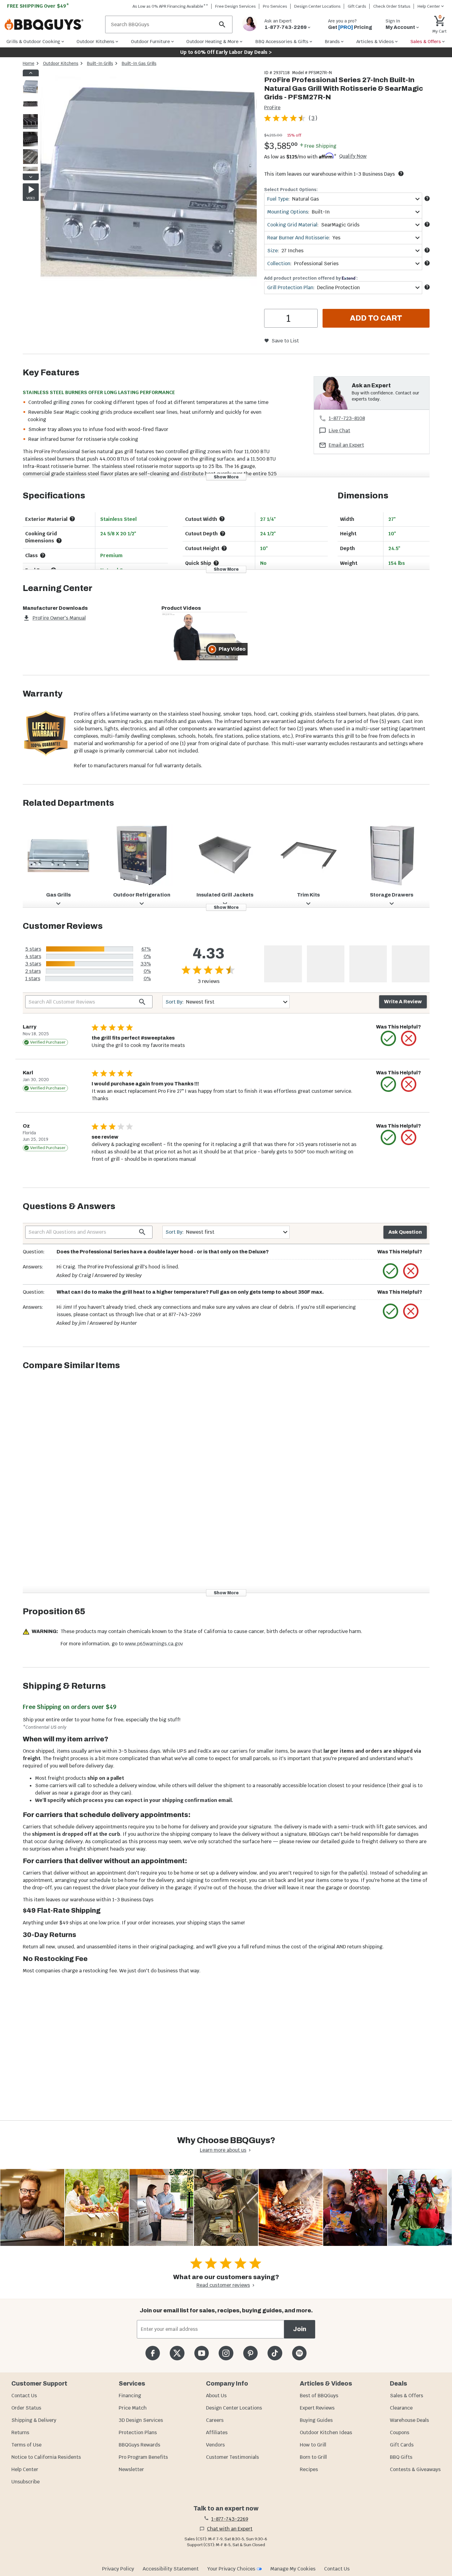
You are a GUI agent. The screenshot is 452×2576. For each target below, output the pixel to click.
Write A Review (403, 1002)
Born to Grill (313, 2457)
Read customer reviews (223, 2285)
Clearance (401, 2408)
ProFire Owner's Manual (59, 618)
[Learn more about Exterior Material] (72, 519)
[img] (149, 179)
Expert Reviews (317, 2408)
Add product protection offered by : (311, 278)
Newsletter (131, 2469)
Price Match (133, 2408)
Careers (215, 2420)
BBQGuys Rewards (139, 2445)
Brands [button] (332, 41)
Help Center (25, 2469)
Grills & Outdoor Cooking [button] (33, 41)
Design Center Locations (317, 6)
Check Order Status (392, 6)
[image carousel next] (31, 177)
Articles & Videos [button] (375, 41)
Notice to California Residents (46, 2457)
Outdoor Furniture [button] (151, 41)
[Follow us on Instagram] (226, 2353)
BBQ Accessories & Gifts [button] (282, 41)
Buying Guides (316, 2420)
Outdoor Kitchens (61, 63)
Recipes (309, 2469)
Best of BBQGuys (319, 2396)
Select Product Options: (291, 190)
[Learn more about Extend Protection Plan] (427, 287)
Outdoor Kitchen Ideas (326, 2432)
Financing (130, 2396)
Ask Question (405, 1232)
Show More (226, 477)
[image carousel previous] (31, 73)
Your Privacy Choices (231, 2569)
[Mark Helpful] (388, 1038)
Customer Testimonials (232, 2457)
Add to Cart (376, 318)
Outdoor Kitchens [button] (95, 41)
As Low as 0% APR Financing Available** (170, 6)
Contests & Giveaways (415, 2469)
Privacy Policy (118, 2569)
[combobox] (343, 199)
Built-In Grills (100, 63)
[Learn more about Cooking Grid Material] (427, 224)
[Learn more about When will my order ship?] (401, 174)
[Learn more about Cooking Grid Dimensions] (59, 541)
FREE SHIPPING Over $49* (38, 6)
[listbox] (31, 125)
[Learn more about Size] (427, 250)
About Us (216, 2396)
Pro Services (275, 6)
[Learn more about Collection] (427, 263)
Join (300, 2329)
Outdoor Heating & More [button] (212, 41)
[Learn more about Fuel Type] (427, 198)
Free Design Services (236, 6)
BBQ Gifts (401, 2457)
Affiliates (217, 2432)
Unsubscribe (26, 2482)
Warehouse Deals (409, 2420)
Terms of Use (26, 2445)
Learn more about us (223, 2150)
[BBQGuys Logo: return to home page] (52, 25)
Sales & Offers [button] (426, 41)
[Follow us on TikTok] (275, 2353)
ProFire (272, 108)
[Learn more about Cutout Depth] (223, 533)
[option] (30, 92)
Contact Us (24, 2396)
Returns (20, 2432)
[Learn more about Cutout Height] (224, 548)
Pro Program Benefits (143, 2457)
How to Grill (313, 2445)
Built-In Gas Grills (139, 63)
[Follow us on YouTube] (202, 2353)
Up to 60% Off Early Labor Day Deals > (226, 52)
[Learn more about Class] (43, 555)
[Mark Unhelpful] (409, 1038)
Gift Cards (357, 6)
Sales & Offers (406, 2396)
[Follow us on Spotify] (299, 2353)
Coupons (400, 2432)
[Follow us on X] (177, 2353)
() (313, 118)
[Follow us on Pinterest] (250, 2353)
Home (29, 63)
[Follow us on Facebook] (153, 2353)
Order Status (26, 2408)
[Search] (222, 24)
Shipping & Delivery (34, 2420)
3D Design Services (141, 2420)
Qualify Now (353, 156)
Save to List (285, 341)
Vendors (215, 2445)
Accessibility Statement (171, 2569)
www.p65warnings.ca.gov (154, 1644)
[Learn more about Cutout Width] (222, 519)
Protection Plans (138, 2432)
